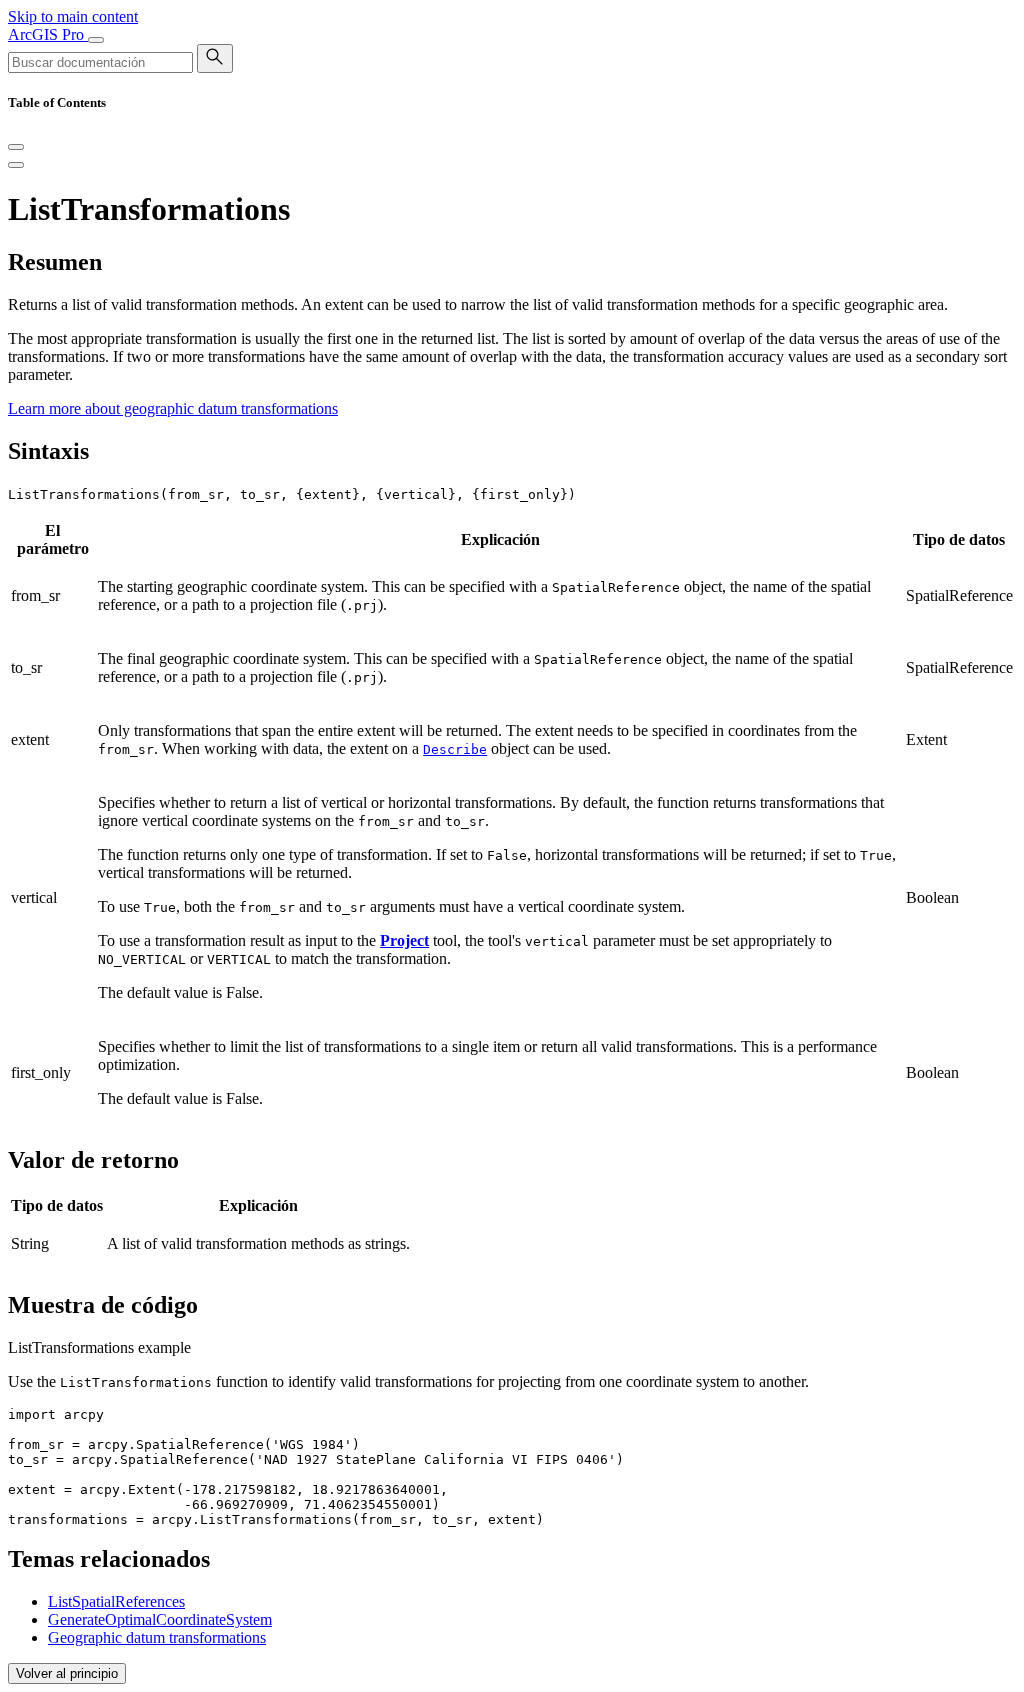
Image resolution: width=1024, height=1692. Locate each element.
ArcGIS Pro (48, 34)
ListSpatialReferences (116, 1601)
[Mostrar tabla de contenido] (16, 165)
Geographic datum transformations (157, 1637)
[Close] (16, 147)
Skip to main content (73, 16)
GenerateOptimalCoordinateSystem (160, 1619)
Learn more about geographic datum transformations (173, 408)
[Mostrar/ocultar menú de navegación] (96, 40)
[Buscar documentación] (215, 58)
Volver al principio (67, 1673)
